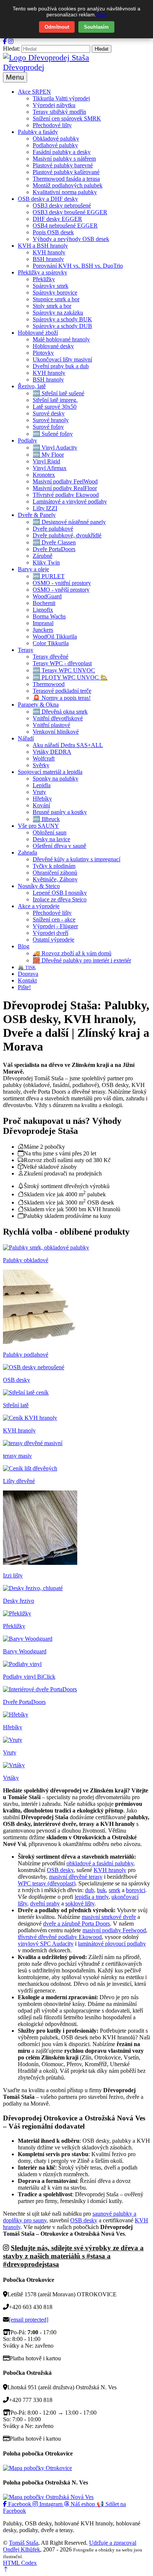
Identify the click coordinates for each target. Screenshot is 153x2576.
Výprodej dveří (51, 933)
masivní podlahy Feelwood (114, 1930)
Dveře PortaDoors (54, 549)
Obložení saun (50, 832)
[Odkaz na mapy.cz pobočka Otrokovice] (38, 2468)
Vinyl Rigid (46, 461)
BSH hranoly (48, 259)
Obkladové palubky (56, 139)
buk (101, 1890)
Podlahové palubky (55, 145)
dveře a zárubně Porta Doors (76, 1924)
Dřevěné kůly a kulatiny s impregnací (76, 859)
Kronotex (44, 475)
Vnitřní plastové (51, 725)
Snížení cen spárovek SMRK (67, 118)
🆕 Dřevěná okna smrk (60, 712)
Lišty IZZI (45, 508)
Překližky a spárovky (43, 272)
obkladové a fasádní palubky (100, 1863)
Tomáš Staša (24, 2543)
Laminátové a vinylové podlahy (70, 501)
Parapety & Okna (38, 705)
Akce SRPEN (34, 92)
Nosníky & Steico (39, 886)
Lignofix (43, 610)
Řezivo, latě (32, 386)
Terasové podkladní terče (62, 691)
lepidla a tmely (92, 1897)
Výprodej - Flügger (55, 926)
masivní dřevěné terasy (76, 1877)
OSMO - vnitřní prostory (62, 583)
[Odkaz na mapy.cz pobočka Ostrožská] (48, 2497)
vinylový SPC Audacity (46, 1944)
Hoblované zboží (38, 333)
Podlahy (27, 440)
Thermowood (49, 684)
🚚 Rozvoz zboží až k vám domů (72, 953)
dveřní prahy (45, 1903)
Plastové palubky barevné (63, 165)
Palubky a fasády (38, 132)
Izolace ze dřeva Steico (60, 899)
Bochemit (44, 603)
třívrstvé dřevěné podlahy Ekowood (60, 1937)
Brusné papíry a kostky (60, 812)
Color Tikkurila (51, 643)
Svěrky (41, 765)
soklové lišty (80, 1903)
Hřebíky (42, 799)
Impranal (43, 623)
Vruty (39, 792)
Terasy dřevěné (51, 657)
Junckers (43, 630)
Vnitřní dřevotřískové (58, 718)
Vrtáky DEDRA (52, 752)
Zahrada (27, 853)
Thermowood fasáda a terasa (66, 179)
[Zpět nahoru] (6, 2569)
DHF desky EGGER (57, 219)
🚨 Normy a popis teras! (62, 698)
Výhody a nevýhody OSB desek (71, 239)
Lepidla (42, 785)
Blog (24, 946)
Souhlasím (96, 27)
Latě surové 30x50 (55, 407)
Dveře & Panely (37, 515)
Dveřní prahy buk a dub (61, 366)
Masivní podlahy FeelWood (65, 481)
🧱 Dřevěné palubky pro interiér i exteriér (82, 960)
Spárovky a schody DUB (62, 326)
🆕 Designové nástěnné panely (69, 522)
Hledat (102, 49)
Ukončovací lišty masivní (62, 359)
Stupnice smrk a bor (56, 299)
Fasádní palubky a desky (62, 152)
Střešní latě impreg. (55, 400)
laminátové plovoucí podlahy (112, 1944)
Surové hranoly (51, 420)
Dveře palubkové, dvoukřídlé (67, 535)
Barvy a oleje (33, 569)
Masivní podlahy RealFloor (65, 488)
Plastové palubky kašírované (66, 172)
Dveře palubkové (53, 529)
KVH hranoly (49, 252)
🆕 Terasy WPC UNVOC (64, 670)
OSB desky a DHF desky (48, 199)
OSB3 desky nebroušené (62, 205)
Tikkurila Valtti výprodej (61, 98)
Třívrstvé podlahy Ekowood (66, 495)
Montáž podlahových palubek (68, 185)
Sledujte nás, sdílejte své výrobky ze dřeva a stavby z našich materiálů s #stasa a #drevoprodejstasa (73, 2256)
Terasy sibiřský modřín (59, 112)
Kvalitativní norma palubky (65, 192)
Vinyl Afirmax (50, 468)
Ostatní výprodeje (53, 940)
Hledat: (12, 49)
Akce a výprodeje (39, 906)
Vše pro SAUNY (38, 826)
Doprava (28, 974)
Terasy (26, 650)
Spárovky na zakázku (58, 313)
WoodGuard (47, 596)
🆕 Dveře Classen (54, 542)
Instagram (51, 2504)
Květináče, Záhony (55, 879)
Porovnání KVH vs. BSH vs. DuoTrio (78, 266)
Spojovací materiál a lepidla (50, 772)
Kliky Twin (46, 562)
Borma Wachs (49, 616)
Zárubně (43, 556)
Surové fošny (48, 427)
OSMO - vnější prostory (61, 590)
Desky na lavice (51, 839)
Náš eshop (83, 2504)
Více (101, 15)
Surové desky (49, 413)
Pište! (24, 987)
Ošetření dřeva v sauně (59, 846)
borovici (136, 1890)
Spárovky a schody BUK (62, 319)
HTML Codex (20, 2563)
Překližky (44, 279)
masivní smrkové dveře (109, 1917)
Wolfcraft (44, 758)
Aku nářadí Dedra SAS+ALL (68, 745)
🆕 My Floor (48, 455)
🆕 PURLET (49, 576)
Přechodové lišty (52, 125)
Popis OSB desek (53, 232)
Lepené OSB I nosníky (60, 893)
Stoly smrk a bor (52, 306)
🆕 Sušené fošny (53, 434)
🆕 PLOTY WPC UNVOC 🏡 (70, 677)
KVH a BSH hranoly (43, 246)
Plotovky (43, 353)
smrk (115, 1890)
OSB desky (60, 1870)
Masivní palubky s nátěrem (64, 159)
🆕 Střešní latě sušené (58, 393)
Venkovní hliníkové (56, 732)
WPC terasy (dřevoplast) (47, 1883)
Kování (41, 805)
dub (89, 1890)
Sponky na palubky (56, 779)
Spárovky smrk (51, 286)
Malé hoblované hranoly (61, 339)
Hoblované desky (53, 346)
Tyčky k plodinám (54, 866)
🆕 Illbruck (46, 819)
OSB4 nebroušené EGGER (65, 226)
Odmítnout (57, 27)
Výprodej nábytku (54, 105)
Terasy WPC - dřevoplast (62, 663)
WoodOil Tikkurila (55, 636)
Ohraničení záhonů (55, 873)
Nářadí (26, 738)
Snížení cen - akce (54, 919)
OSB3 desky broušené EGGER (70, 212)
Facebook (20, 2504)
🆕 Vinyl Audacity (55, 448)
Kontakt (27, 980)
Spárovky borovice (55, 292)
